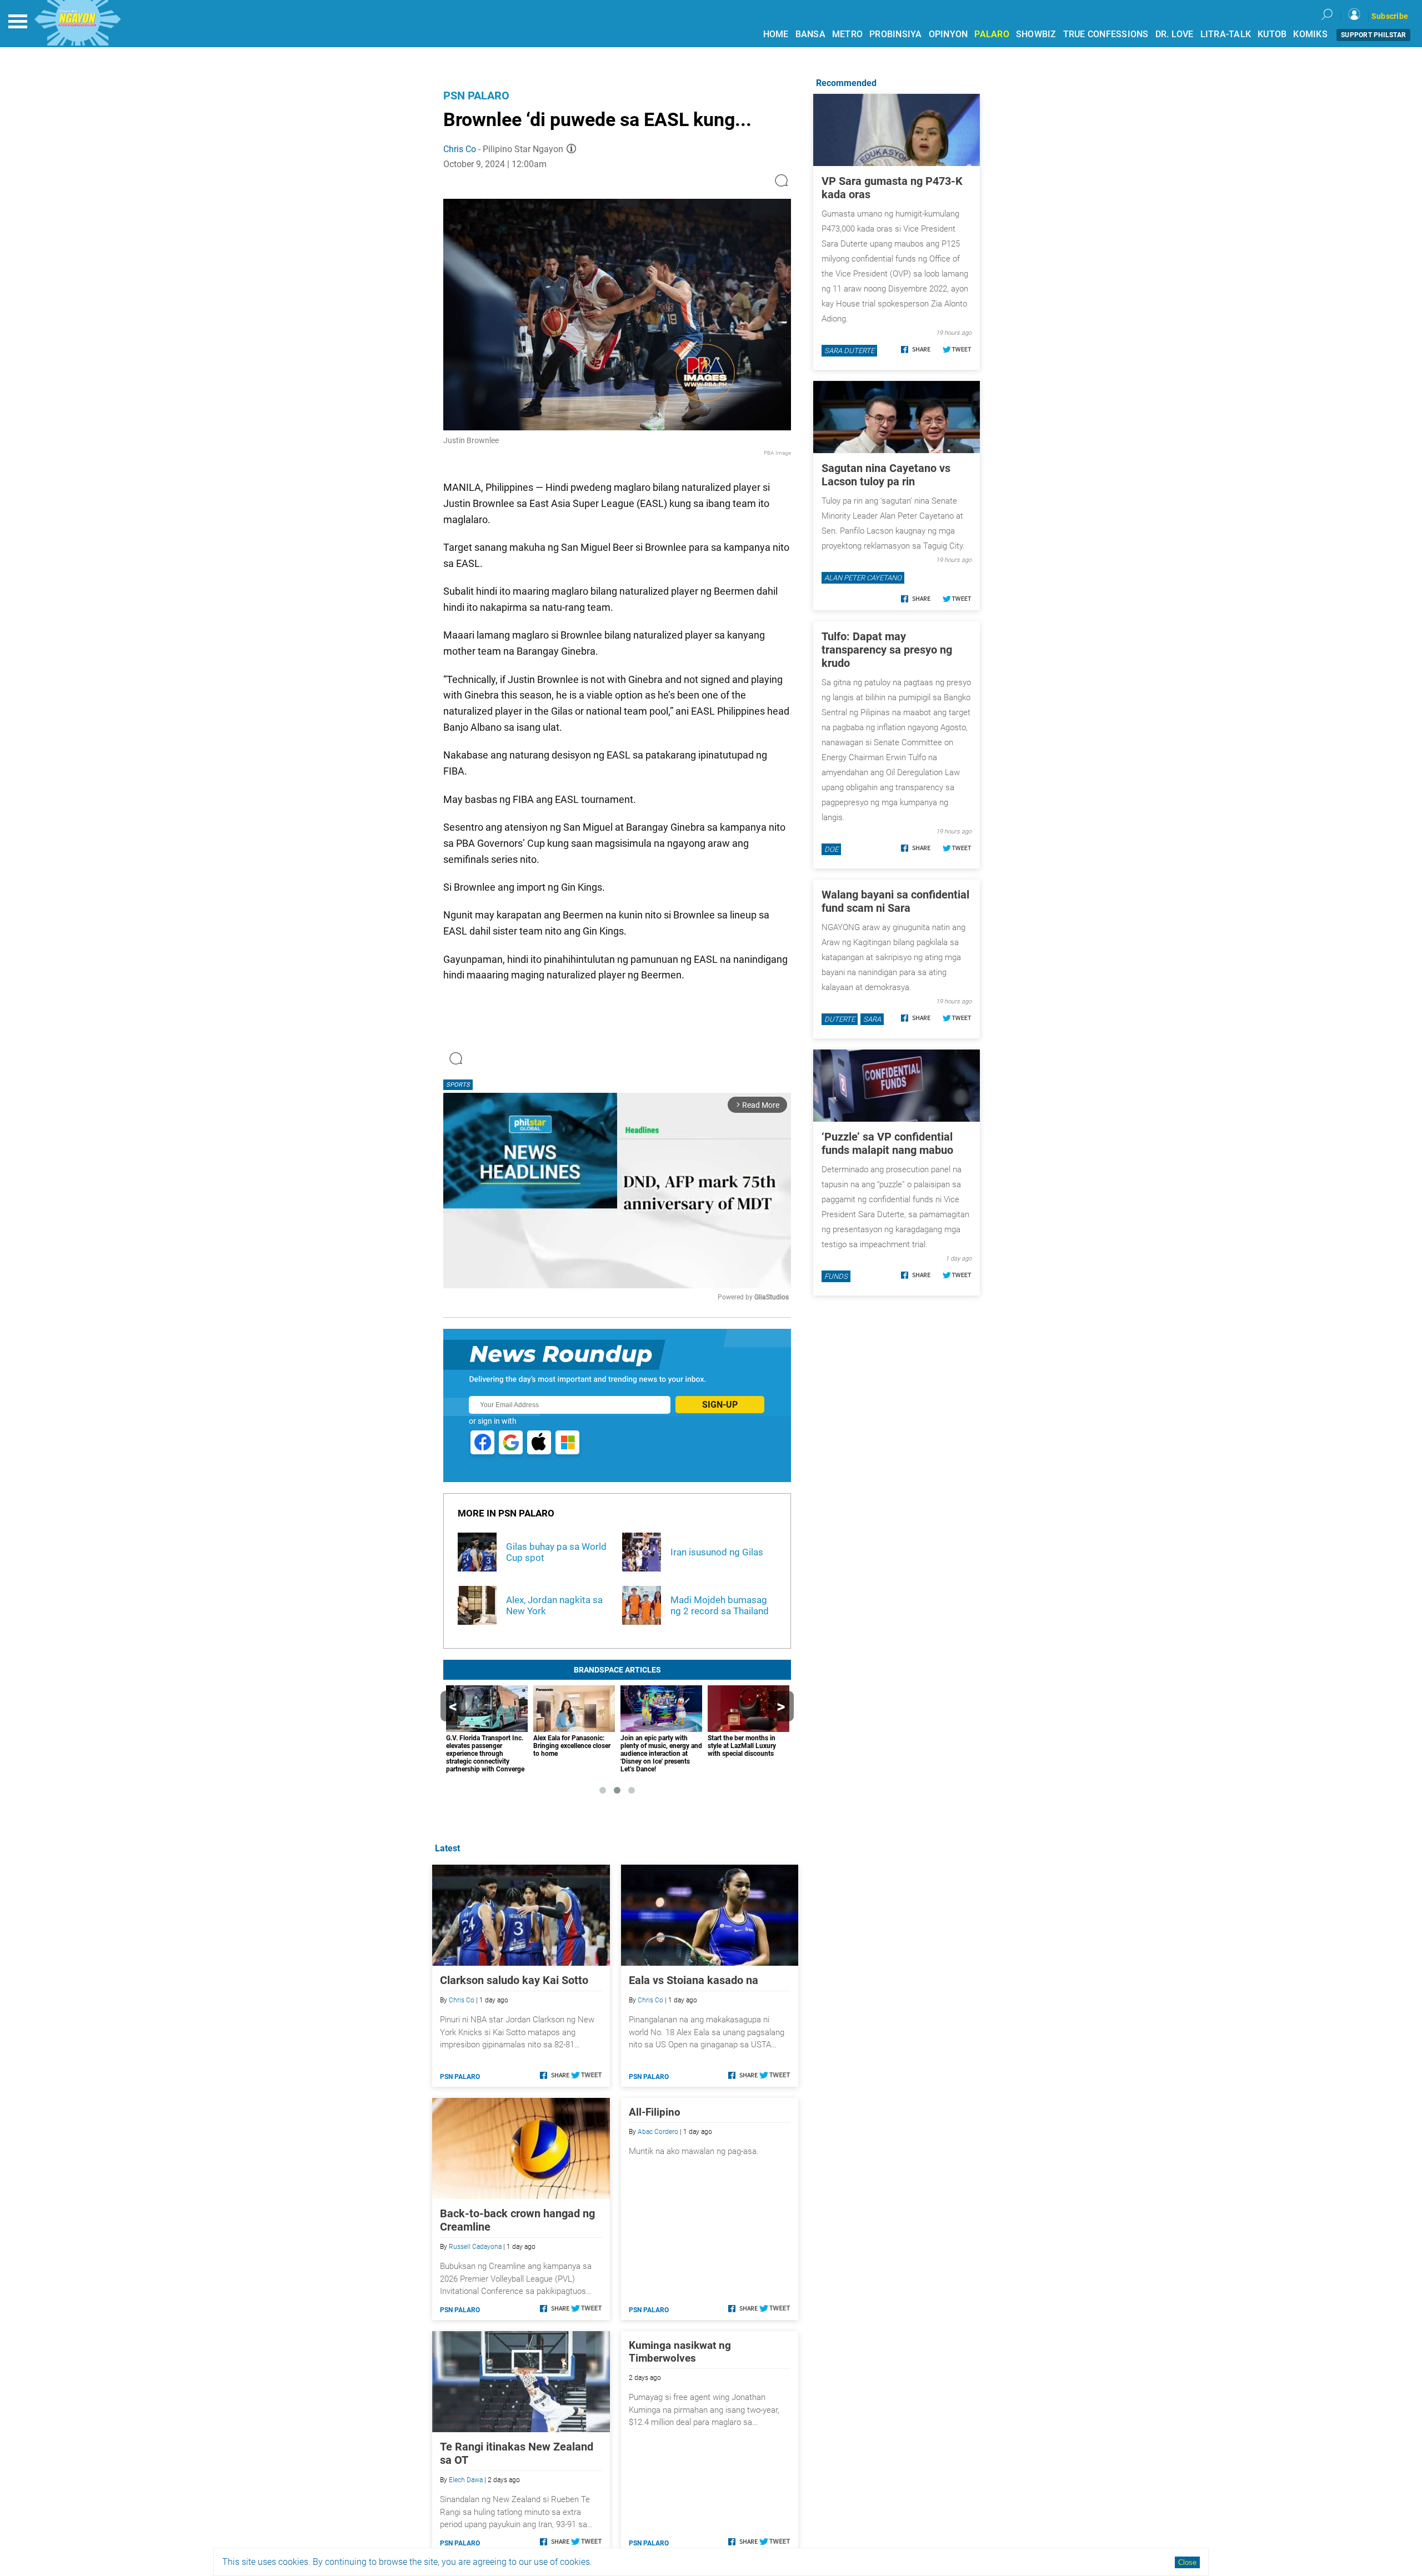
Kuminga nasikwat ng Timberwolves (680, 2352)
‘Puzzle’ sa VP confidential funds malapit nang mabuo (887, 1143)
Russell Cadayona (475, 2247)
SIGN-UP (720, 1405)
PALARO (992, 34)
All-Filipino (655, 2112)
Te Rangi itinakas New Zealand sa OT (517, 2453)
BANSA (810, 34)
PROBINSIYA (896, 34)
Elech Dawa (466, 2480)
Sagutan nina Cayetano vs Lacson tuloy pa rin (886, 475)
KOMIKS (1310, 34)
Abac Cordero (658, 2132)
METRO (847, 34)
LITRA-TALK (1226, 34)
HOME (776, 34)
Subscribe (1390, 16)
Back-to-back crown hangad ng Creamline (517, 2220)
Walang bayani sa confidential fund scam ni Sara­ (895, 901)
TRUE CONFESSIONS (1106, 34)
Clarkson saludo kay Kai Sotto (514, 1980)
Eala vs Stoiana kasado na (694, 1980)
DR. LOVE (1175, 34)
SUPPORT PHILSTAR (1373, 35)
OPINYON (948, 34)
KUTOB (1272, 34)
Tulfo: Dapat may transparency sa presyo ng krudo (887, 650)
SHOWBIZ (1036, 34)
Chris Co (460, 149)
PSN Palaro (476, 96)
